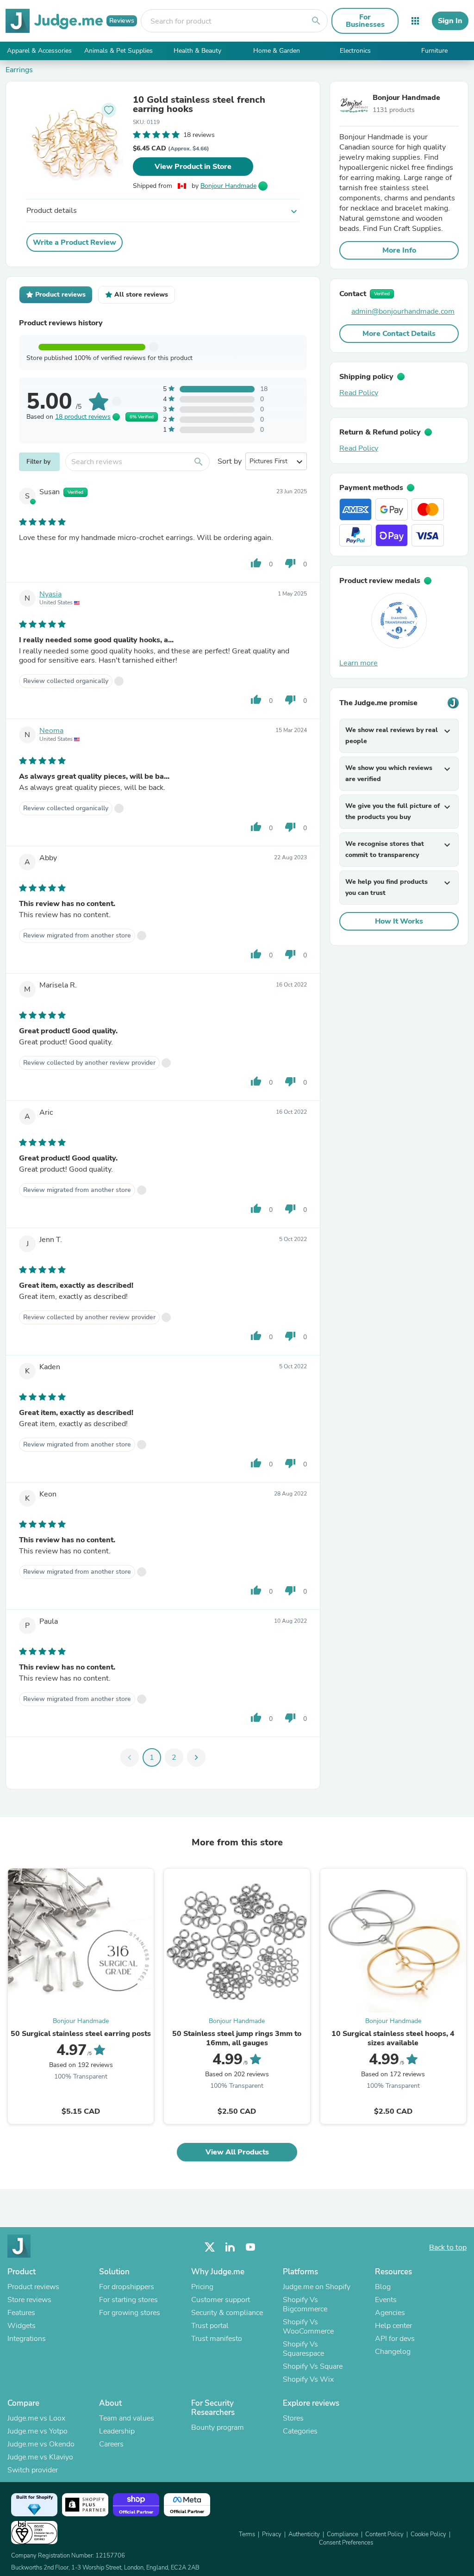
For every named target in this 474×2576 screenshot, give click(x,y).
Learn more (359, 663)
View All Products (237, 2152)
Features (21, 2313)
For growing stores (130, 2313)
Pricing (202, 2287)
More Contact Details (399, 334)
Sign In (450, 21)
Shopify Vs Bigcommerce (305, 2304)
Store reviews (29, 2300)
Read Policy (359, 393)
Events (386, 2300)
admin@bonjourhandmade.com (403, 311)
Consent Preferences (346, 2543)
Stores (293, 2418)
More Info (399, 250)
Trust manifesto (217, 2339)
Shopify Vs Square (313, 2366)
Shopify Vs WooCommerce (308, 2327)
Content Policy (384, 2534)
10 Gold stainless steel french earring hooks (199, 105)
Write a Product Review (75, 242)
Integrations (27, 2339)
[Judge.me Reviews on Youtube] (250, 2247)
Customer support (221, 2300)
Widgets (22, 2326)
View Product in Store (193, 167)
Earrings (19, 70)
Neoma (51, 731)
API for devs (395, 2339)
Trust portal (210, 2326)
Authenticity (304, 2534)
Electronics (355, 51)
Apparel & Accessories (39, 51)
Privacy (272, 2534)
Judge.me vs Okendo (41, 2444)
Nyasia (50, 594)
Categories (300, 2431)
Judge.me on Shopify (317, 2287)
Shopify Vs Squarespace (303, 2349)
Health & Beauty (197, 51)
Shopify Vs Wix (308, 2379)
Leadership (117, 2431)
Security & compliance (227, 2313)
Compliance (343, 2534)
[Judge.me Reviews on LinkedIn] (230, 2247)
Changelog (393, 2352)
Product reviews (33, 2287)
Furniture (434, 51)
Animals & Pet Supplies (118, 51)
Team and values (127, 2418)
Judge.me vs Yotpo (37, 2431)
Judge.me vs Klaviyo (40, 2457)
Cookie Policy (428, 2534)
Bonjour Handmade (228, 186)
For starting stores (128, 2300)
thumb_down (290, 563)
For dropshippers (127, 2287)
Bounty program (218, 2427)
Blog (383, 2287)
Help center (393, 2326)
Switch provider (33, 2470)
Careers (111, 2444)
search (316, 21)
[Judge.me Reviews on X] (210, 2247)
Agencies (390, 2313)
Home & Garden (277, 51)
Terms (247, 2534)
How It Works (399, 921)
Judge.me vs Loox (36, 2418)
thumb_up (256, 563)
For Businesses (365, 21)
